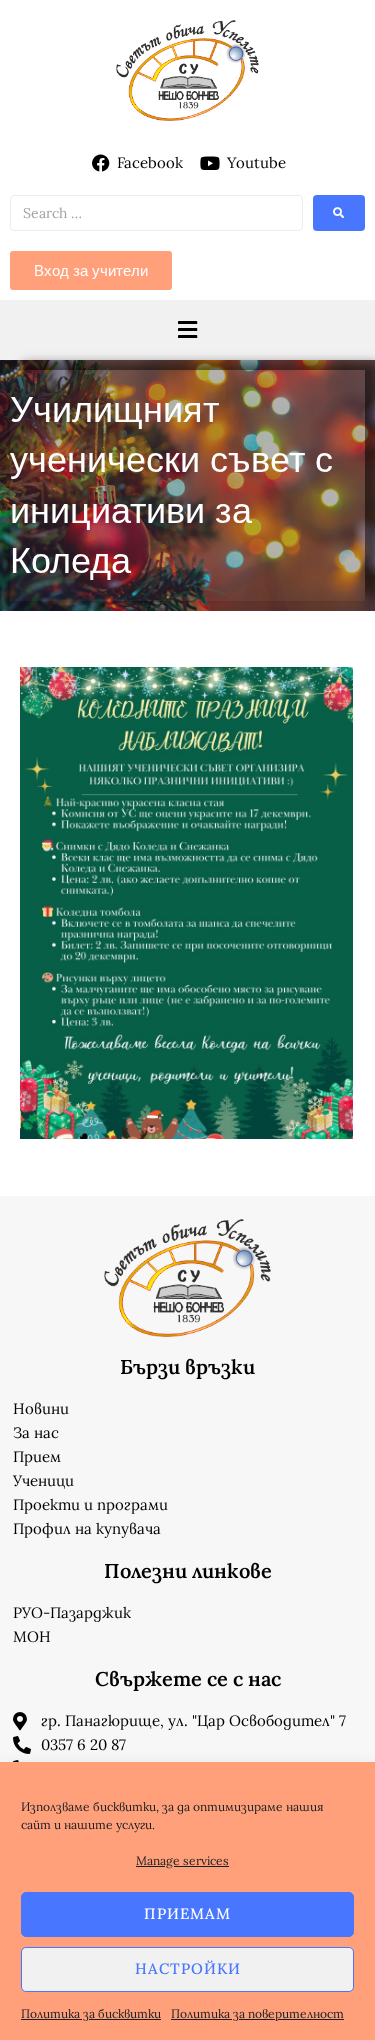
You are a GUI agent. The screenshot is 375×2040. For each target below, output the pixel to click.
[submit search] (339, 213)
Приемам (187, 1913)
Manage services (182, 1860)
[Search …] (156, 213)
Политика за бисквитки (91, 2013)
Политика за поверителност (257, 2013)
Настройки (188, 1968)
